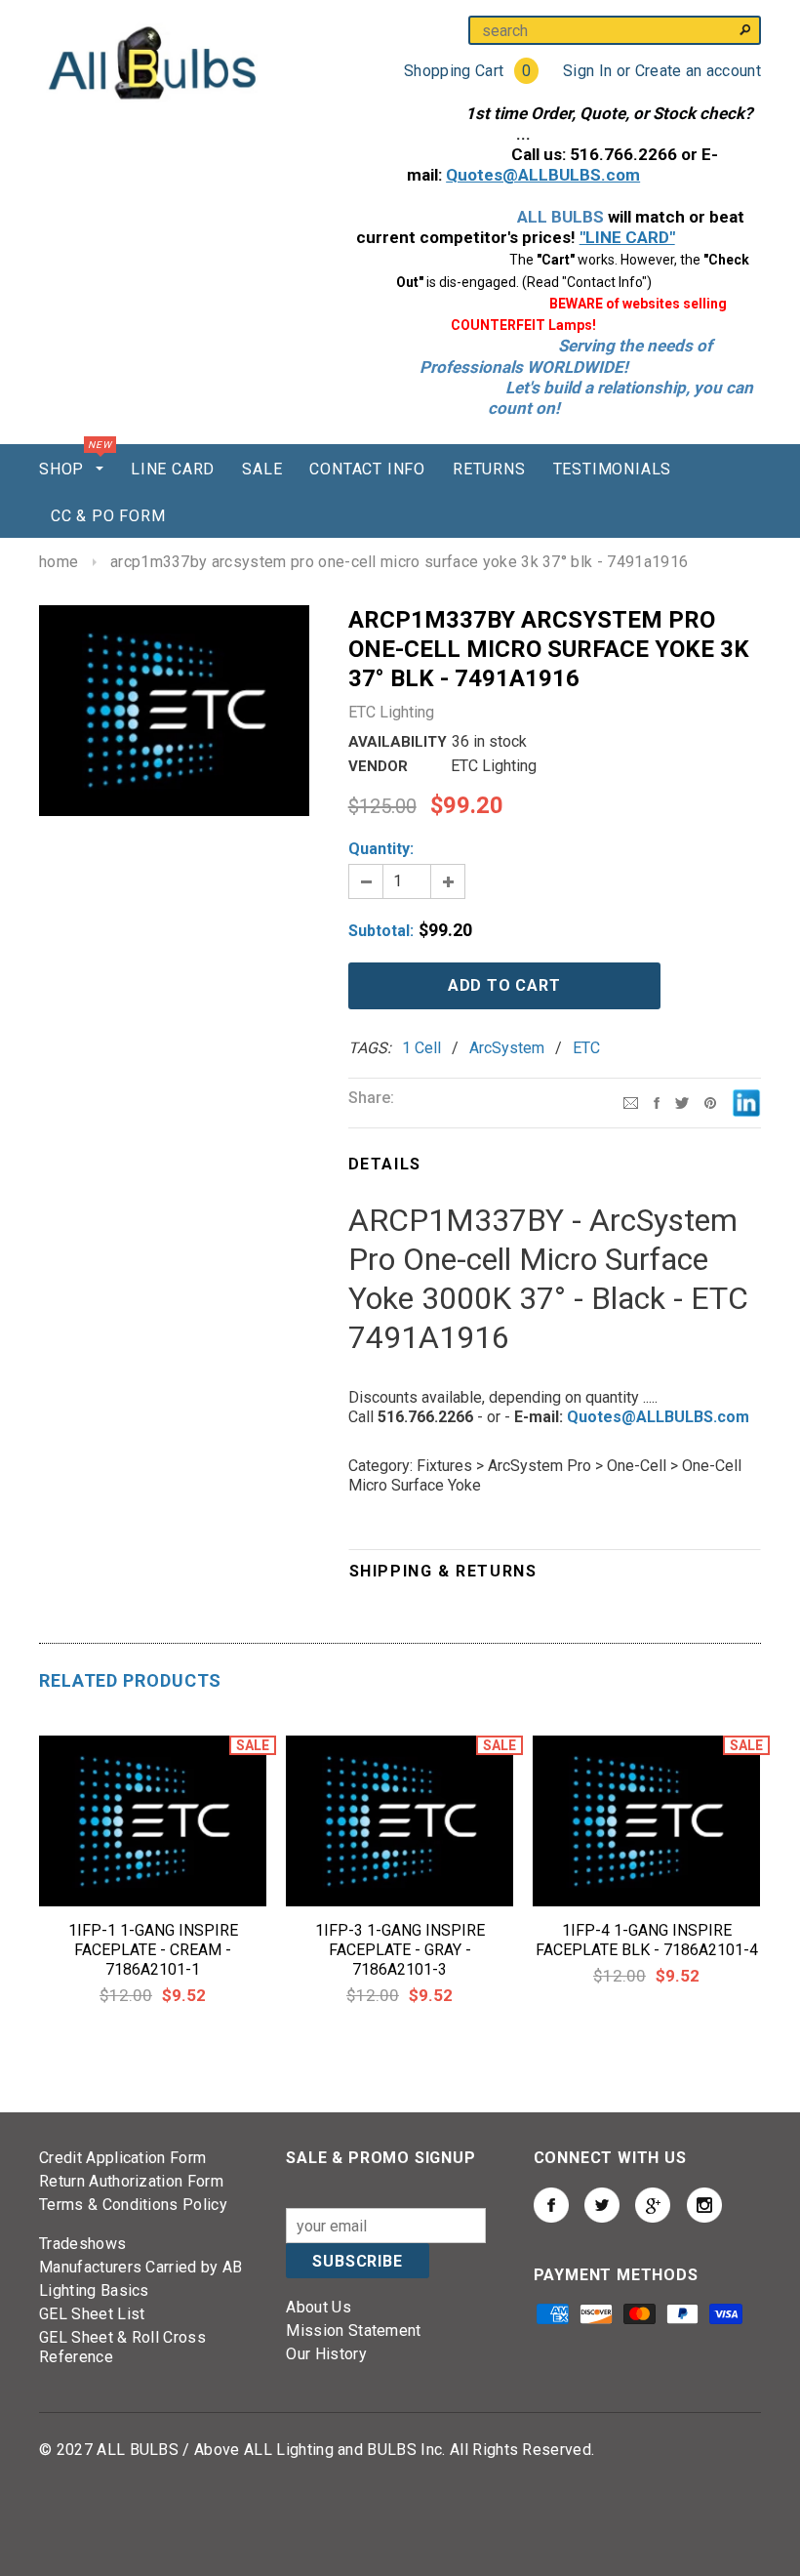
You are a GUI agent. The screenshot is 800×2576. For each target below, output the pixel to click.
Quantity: (381, 849)
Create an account (698, 71)
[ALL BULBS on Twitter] (602, 2205)
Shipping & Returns (443, 1571)
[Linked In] (746, 1102)
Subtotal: (381, 931)
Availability (398, 742)
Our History (326, 2354)
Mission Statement (353, 2331)
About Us (319, 2307)
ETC (586, 1048)
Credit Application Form (122, 2158)
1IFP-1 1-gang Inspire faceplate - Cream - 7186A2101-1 (153, 1950)
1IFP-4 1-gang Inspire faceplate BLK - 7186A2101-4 (647, 1940)
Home (59, 562)
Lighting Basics (94, 2290)
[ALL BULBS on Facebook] (551, 2205)
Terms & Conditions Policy (133, 2205)
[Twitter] (682, 1102)
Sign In (587, 71)
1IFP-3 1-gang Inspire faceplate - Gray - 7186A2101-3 (400, 1950)
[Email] (631, 1102)
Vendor (378, 766)
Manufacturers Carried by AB (141, 2267)
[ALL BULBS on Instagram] (704, 2205)
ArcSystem (507, 1048)
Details (385, 1164)
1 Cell (421, 1048)
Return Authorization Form (131, 2181)
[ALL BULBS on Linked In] (653, 2205)
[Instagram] (710, 1102)
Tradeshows (82, 2244)
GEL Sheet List (92, 2314)
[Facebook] (657, 1102)
